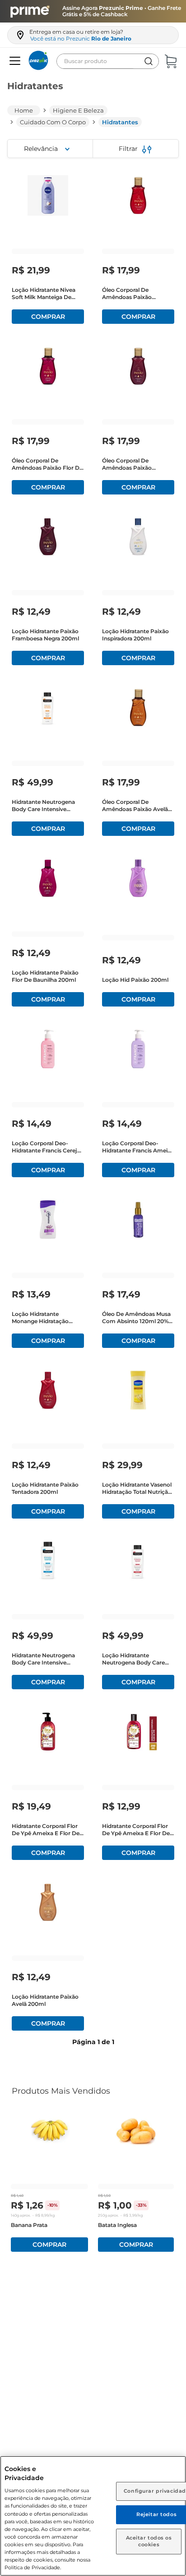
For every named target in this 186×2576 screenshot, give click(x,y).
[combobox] (108, 61)
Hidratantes (120, 122)
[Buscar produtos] (149, 61)
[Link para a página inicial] (24, 110)
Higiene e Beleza (78, 110)
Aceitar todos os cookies (149, 2541)
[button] (14, 61)
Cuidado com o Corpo (53, 122)
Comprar (48, 317)
